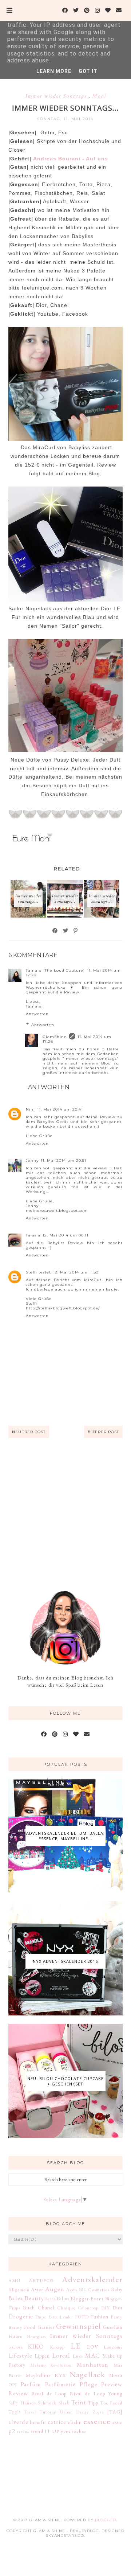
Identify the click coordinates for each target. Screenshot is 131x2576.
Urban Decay (75, 2412)
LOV (93, 2347)
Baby (117, 2289)
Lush (78, 2356)
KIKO (36, 2346)
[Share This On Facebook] (55, 931)
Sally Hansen (22, 2403)
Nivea (116, 2375)
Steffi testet (38, 1272)
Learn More (54, 71)
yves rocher (74, 2431)
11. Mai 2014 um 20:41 (60, 1109)
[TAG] (115, 2412)
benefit (38, 2422)
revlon (23, 2431)
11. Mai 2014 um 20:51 (63, 1160)
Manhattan (93, 2364)
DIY (106, 2308)
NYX (60, 2375)
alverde (18, 2422)
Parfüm (31, 2384)
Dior (118, 2308)
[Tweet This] (66, 931)
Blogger (106, 2520)
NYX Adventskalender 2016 (65, 1961)
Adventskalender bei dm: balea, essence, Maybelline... (65, 1836)
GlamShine (55, 1037)
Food (30, 2327)
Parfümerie (60, 2384)
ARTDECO (41, 2280)
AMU (14, 2280)
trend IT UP (45, 2431)
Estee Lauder (61, 2317)
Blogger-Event (87, 2298)
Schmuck (47, 2403)
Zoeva (98, 2412)
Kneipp (57, 2347)
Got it (88, 71)
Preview (112, 2384)
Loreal (61, 2355)
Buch (29, 2308)
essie (118, 2422)
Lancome (113, 2347)
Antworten (37, 1014)
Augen (55, 2289)
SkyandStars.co (65, 2536)
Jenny (32, 1160)
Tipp (93, 2403)
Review (18, 2393)
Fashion (100, 2317)
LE (76, 2346)
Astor (37, 2289)
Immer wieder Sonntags (57, 96)
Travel (30, 2412)
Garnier (46, 2327)
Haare (15, 2336)
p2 (12, 2431)
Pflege (89, 2384)
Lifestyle (20, 2355)
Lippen (42, 2356)
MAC (93, 2355)
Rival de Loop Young (96, 2394)
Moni (99, 96)
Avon (72, 2290)
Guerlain (113, 2327)
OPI (13, 2385)
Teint (79, 2402)
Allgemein (19, 2290)
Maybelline (38, 2375)
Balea (16, 2298)
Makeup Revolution (51, 2365)
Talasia (33, 1235)
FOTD (82, 2317)
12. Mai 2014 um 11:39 (76, 1272)
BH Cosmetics (94, 2290)
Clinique (66, 2308)
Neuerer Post (29, 1432)
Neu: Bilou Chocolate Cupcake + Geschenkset (65, 2081)
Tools (15, 2412)
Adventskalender (92, 2279)
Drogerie (21, 2316)
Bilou (63, 2298)
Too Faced (112, 2403)
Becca (51, 2299)
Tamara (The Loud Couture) (55, 970)
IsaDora (16, 2347)
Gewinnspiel (79, 2326)
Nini (30, 1109)
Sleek (64, 2403)
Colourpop (88, 2308)
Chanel (46, 2308)
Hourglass (37, 2337)
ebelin (75, 2422)
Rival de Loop (49, 2394)
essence (97, 2421)
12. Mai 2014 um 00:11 (65, 1235)
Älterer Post (103, 1432)
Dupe (41, 2317)
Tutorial (48, 2412)
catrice (57, 2422)
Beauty (34, 2298)
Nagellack (87, 2374)
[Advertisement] (65, 1514)
